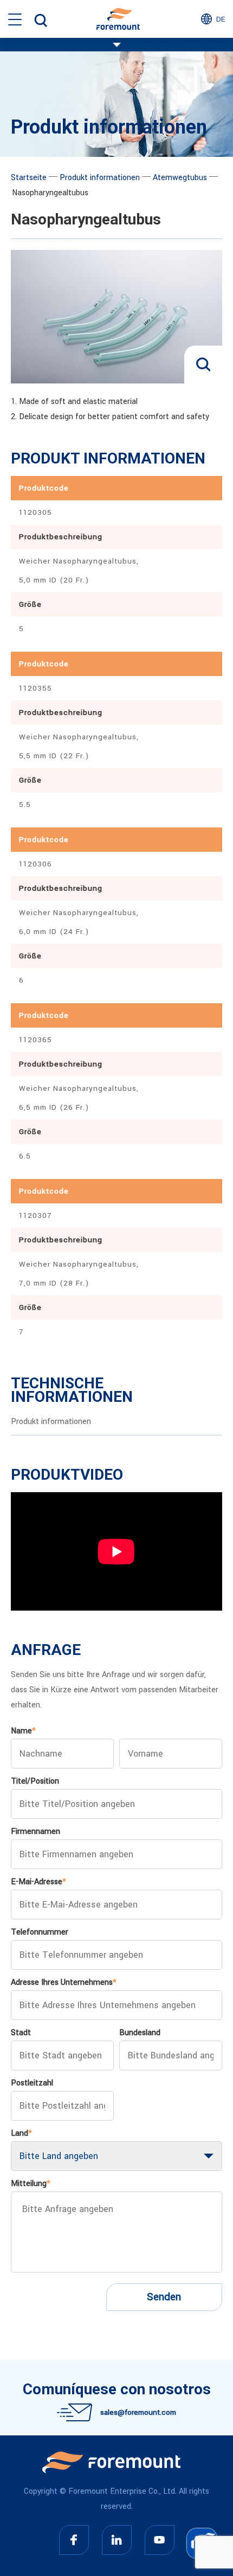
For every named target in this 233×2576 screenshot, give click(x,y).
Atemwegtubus (180, 178)
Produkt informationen (100, 178)
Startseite (29, 178)
